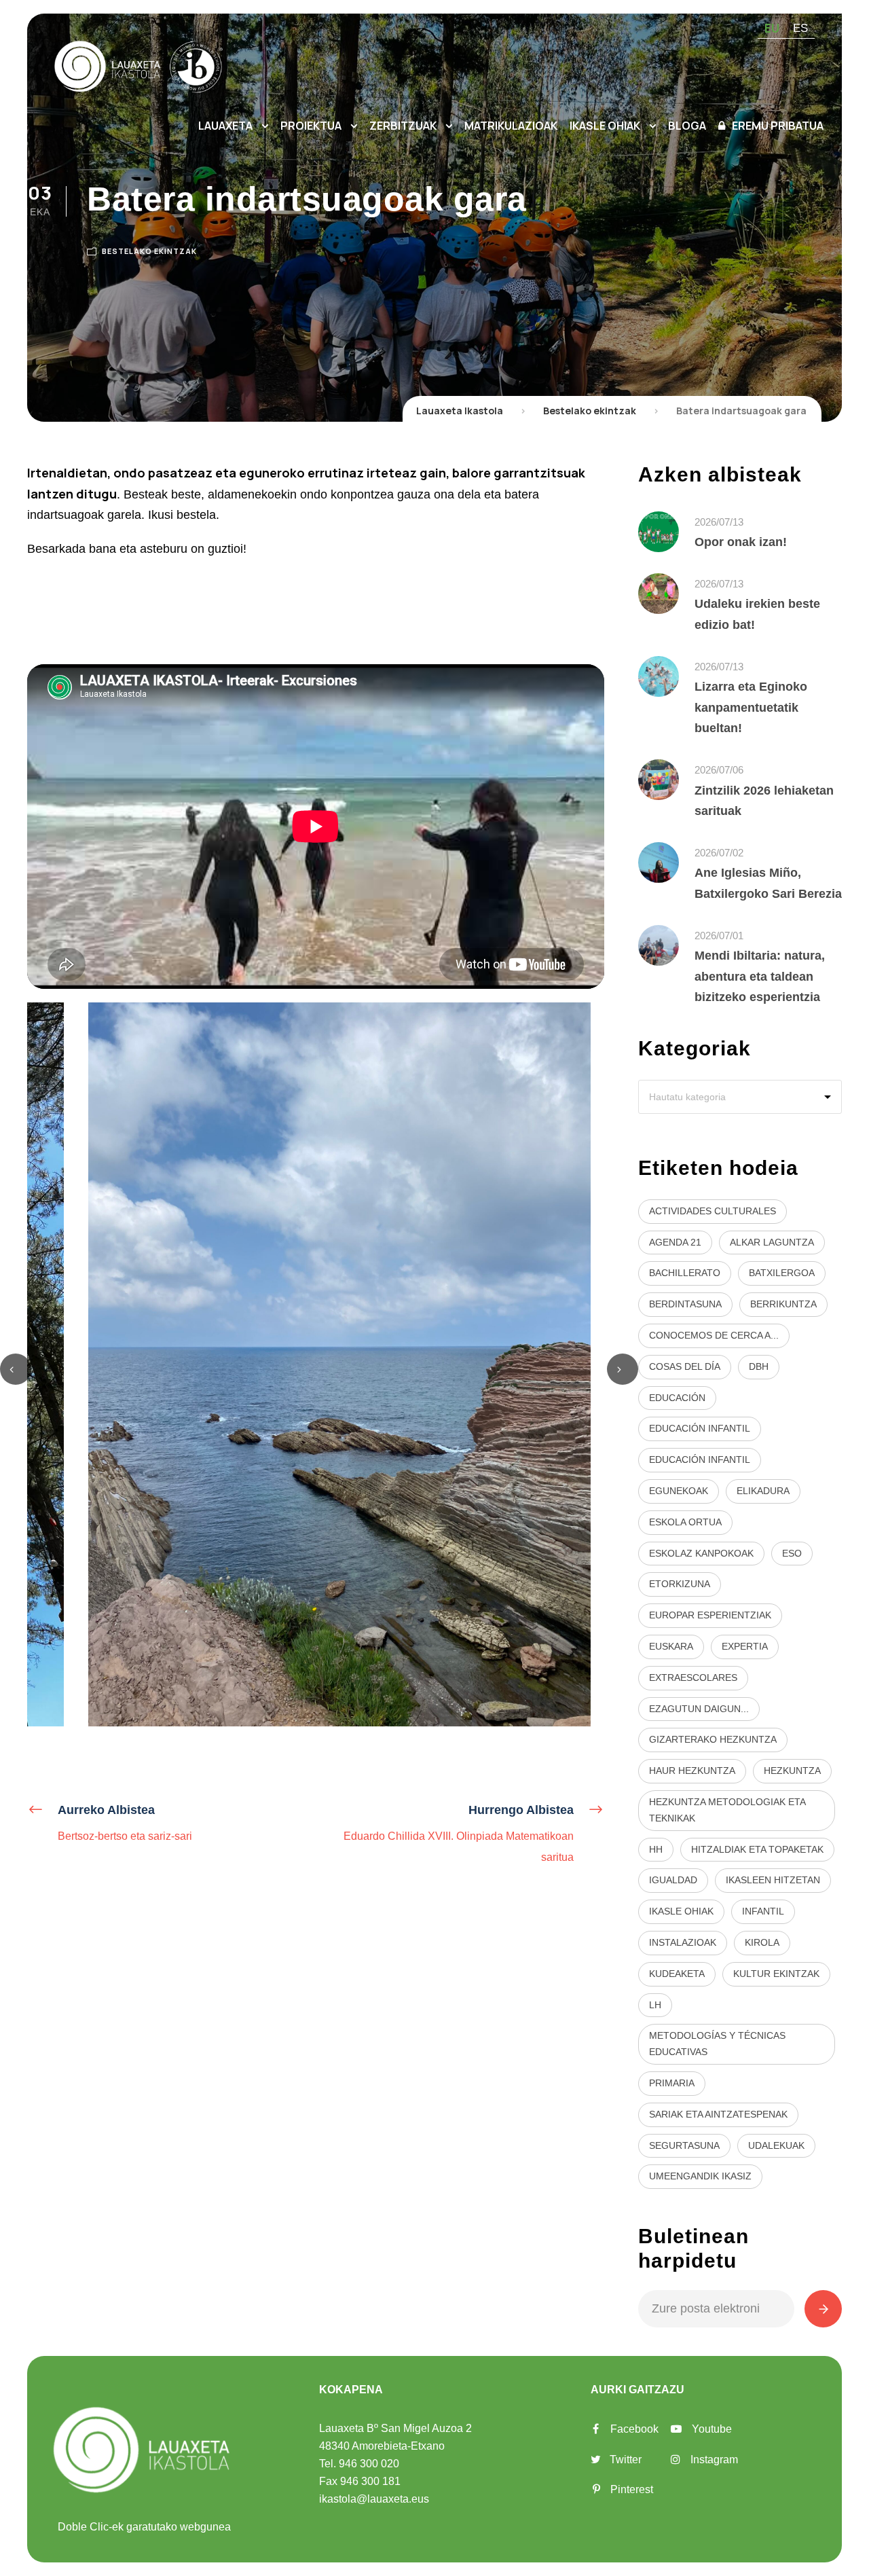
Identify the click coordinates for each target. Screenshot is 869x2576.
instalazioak (683, 1942)
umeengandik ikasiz (700, 2176)
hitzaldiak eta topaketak (757, 1849)
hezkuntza (792, 1771)
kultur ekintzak (776, 1974)
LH (655, 2005)
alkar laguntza (772, 1242)
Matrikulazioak (511, 126)
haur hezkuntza (692, 1771)
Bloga (687, 126)
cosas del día (685, 1366)
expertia (745, 1646)
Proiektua (311, 126)
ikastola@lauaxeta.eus (374, 2499)
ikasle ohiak (681, 1911)
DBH (759, 1366)
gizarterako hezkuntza (713, 1739)
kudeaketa (677, 1974)
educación (677, 1398)
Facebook (634, 2429)
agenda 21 (675, 1242)
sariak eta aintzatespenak (718, 2114)
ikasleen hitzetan (773, 1880)
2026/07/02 (719, 853)
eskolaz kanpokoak (701, 1553)
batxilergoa (782, 1273)
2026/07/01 (719, 936)
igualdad (673, 1880)
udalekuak (776, 2145)
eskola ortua (685, 1522)
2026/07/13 (719, 522)
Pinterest (632, 2489)
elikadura (763, 1491)
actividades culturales (713, 1211)
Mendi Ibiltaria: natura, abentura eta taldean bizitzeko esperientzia (760, 976)
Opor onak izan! (741, 542)
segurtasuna (684, 2145)
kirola (762, 1942)
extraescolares (693, 1677)
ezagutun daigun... (699, 1709)
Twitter (626, 2460)
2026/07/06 (719, 770)
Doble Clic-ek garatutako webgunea (144, 2527)
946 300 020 (369, 2464)
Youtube (712, 2429)
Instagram (714, 2460)
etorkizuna (680, 1584)
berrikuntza (783, 1304)
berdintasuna (685, 1304)
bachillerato (685, 1273)
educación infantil (700, 1428)
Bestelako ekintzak (149, 251)
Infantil (763, 1911)
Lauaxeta (225, 126)
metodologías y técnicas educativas (717, 2044)
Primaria (672, 2083)
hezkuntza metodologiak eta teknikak (727, 1810)
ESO (792, 1553)
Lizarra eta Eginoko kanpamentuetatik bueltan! (751, 707)
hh (656, 1849)
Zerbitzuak (403, 126)
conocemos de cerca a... (714, 1335)
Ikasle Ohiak (605, 126)
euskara (671, 1646)
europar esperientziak (710, 1615)
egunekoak (679, 1491)
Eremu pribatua (778, 126)
